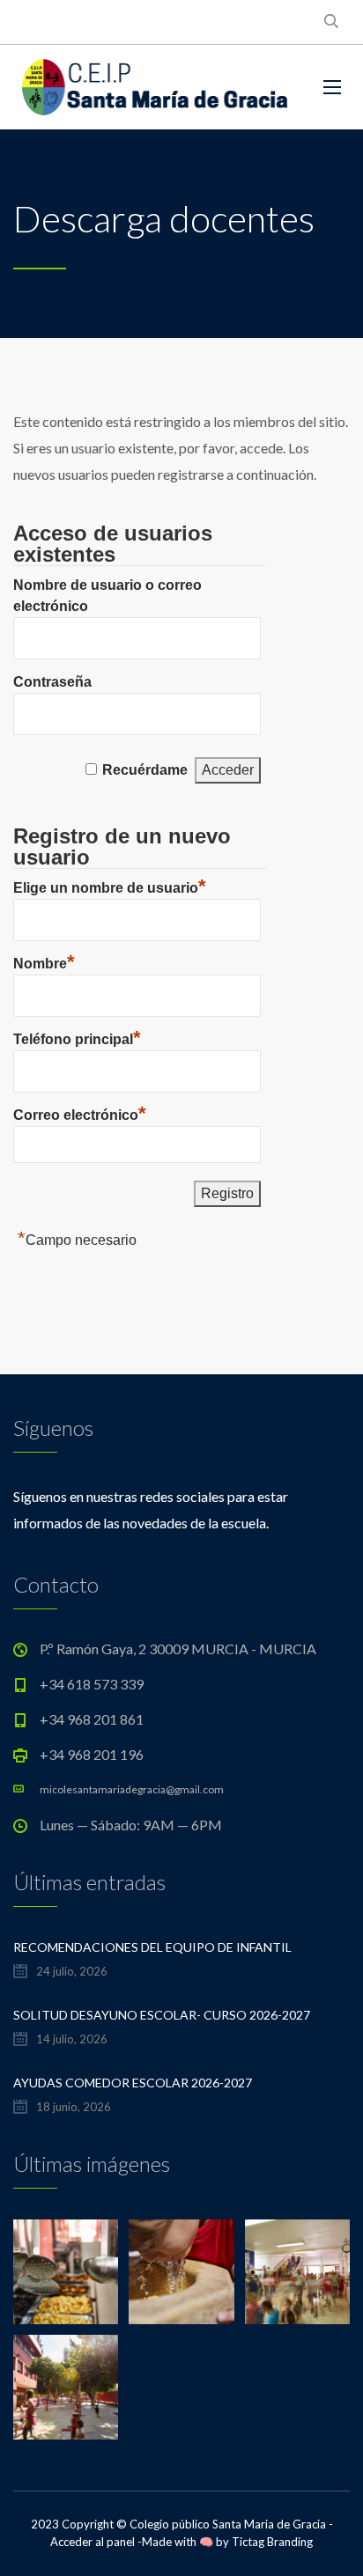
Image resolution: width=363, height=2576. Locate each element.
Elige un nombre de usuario (110, 886)
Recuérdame (145, 770)
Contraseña (52, 682)
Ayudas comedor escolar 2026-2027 (133, 2083)
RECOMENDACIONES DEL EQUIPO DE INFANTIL (152, 1947)
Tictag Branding (272, 2542)
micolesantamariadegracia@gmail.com (132, 1789)
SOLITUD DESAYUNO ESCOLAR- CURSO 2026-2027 (162, 2015)
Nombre (44, 961)
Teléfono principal (77, 1037)
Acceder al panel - (96, 2542)
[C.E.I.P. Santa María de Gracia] (155, 87)
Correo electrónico (80, 1113)
